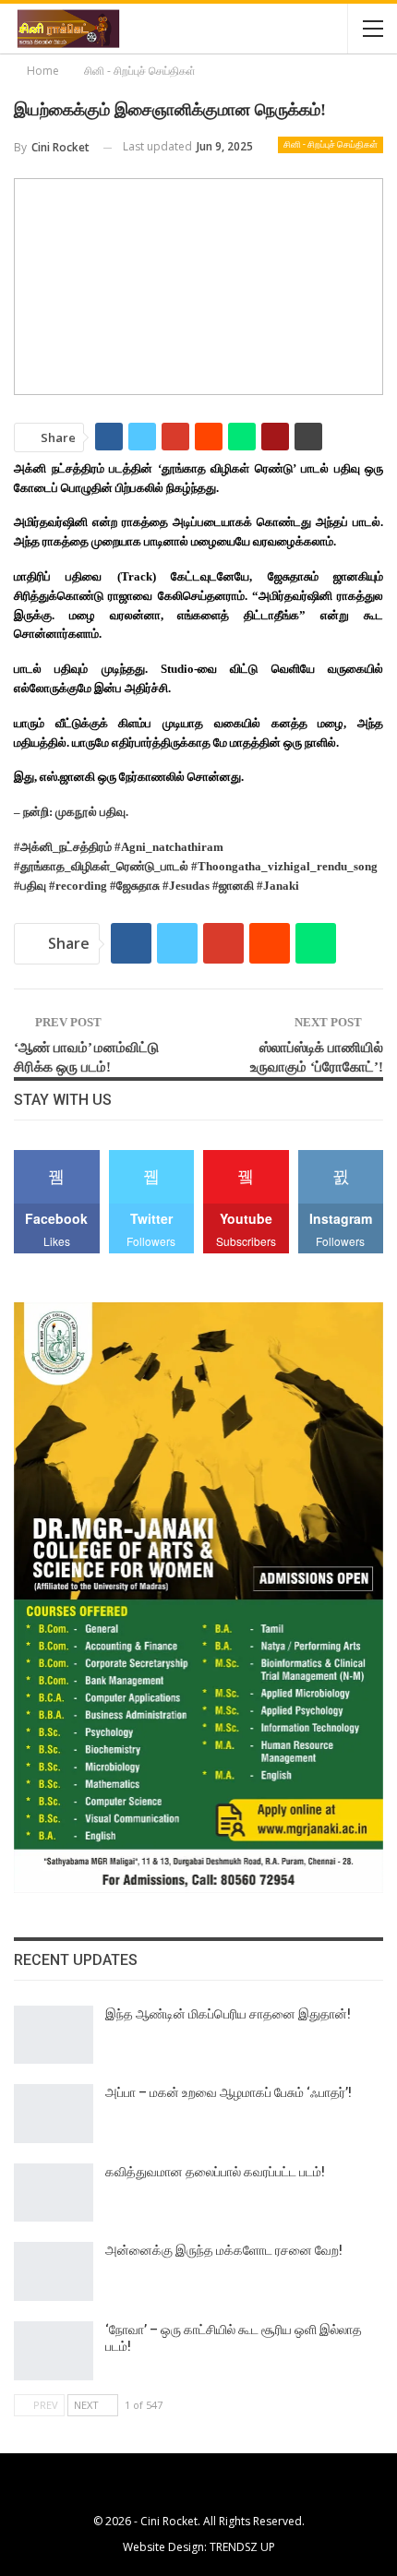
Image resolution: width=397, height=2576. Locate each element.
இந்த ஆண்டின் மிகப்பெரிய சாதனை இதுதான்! (228, 2014)
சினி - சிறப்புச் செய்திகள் (331, 144)
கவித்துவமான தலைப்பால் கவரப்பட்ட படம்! (215, 2172)
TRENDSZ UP (242, 2547)
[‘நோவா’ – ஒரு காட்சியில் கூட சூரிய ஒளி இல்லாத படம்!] (54, 2351)
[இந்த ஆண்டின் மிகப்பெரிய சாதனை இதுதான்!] (54, 2035)
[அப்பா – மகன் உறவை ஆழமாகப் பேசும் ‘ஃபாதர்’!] (54, 2114)
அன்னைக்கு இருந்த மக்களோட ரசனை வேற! (224, 2250)
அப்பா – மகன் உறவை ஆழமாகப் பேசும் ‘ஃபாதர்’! (229, 2092)
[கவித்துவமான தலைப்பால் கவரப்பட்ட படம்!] (54, 2193)
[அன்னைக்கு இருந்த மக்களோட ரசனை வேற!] (54, 2271)
